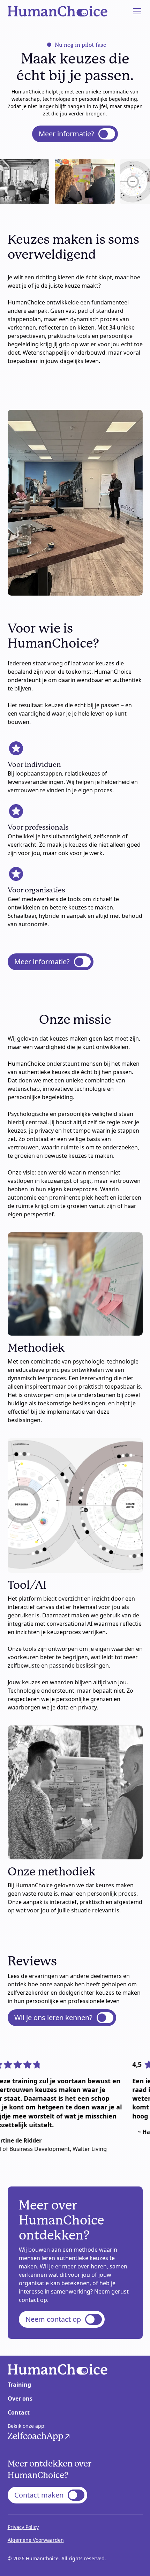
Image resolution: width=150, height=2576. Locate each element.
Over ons (20, 2399)
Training (19, 2385)
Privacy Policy (23, 2527)
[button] (136, 11)
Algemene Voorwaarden (36, 2540)
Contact (19, 2412)
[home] (58, 11)
